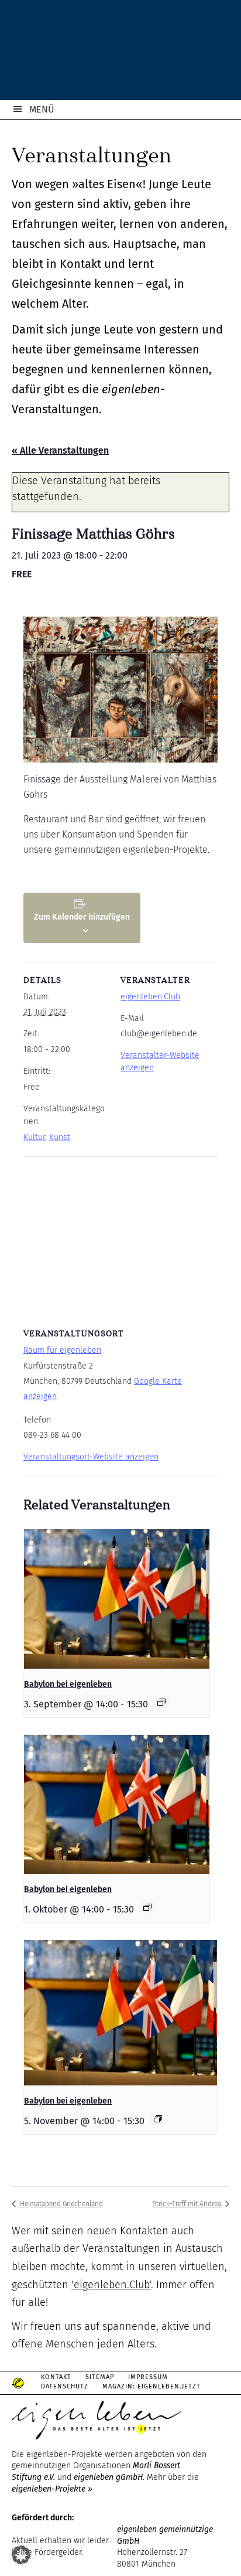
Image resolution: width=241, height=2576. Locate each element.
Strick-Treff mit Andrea (188, 2204)
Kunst (60, 1137)
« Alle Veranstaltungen (60, 450)
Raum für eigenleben (62, 1350)
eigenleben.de (120, 53)
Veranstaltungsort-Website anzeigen (91, 1457)
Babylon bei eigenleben (68, 1684)
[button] (21, 2555)
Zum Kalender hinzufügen (82, 917)
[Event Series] (161, 1702)
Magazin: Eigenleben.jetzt (152, 2386)
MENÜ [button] (42, 109)
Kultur (34, 1137)
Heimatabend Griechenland (61, 2204)
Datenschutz (65, 2386)
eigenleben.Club (150, 997)
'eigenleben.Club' (111, 2285)
